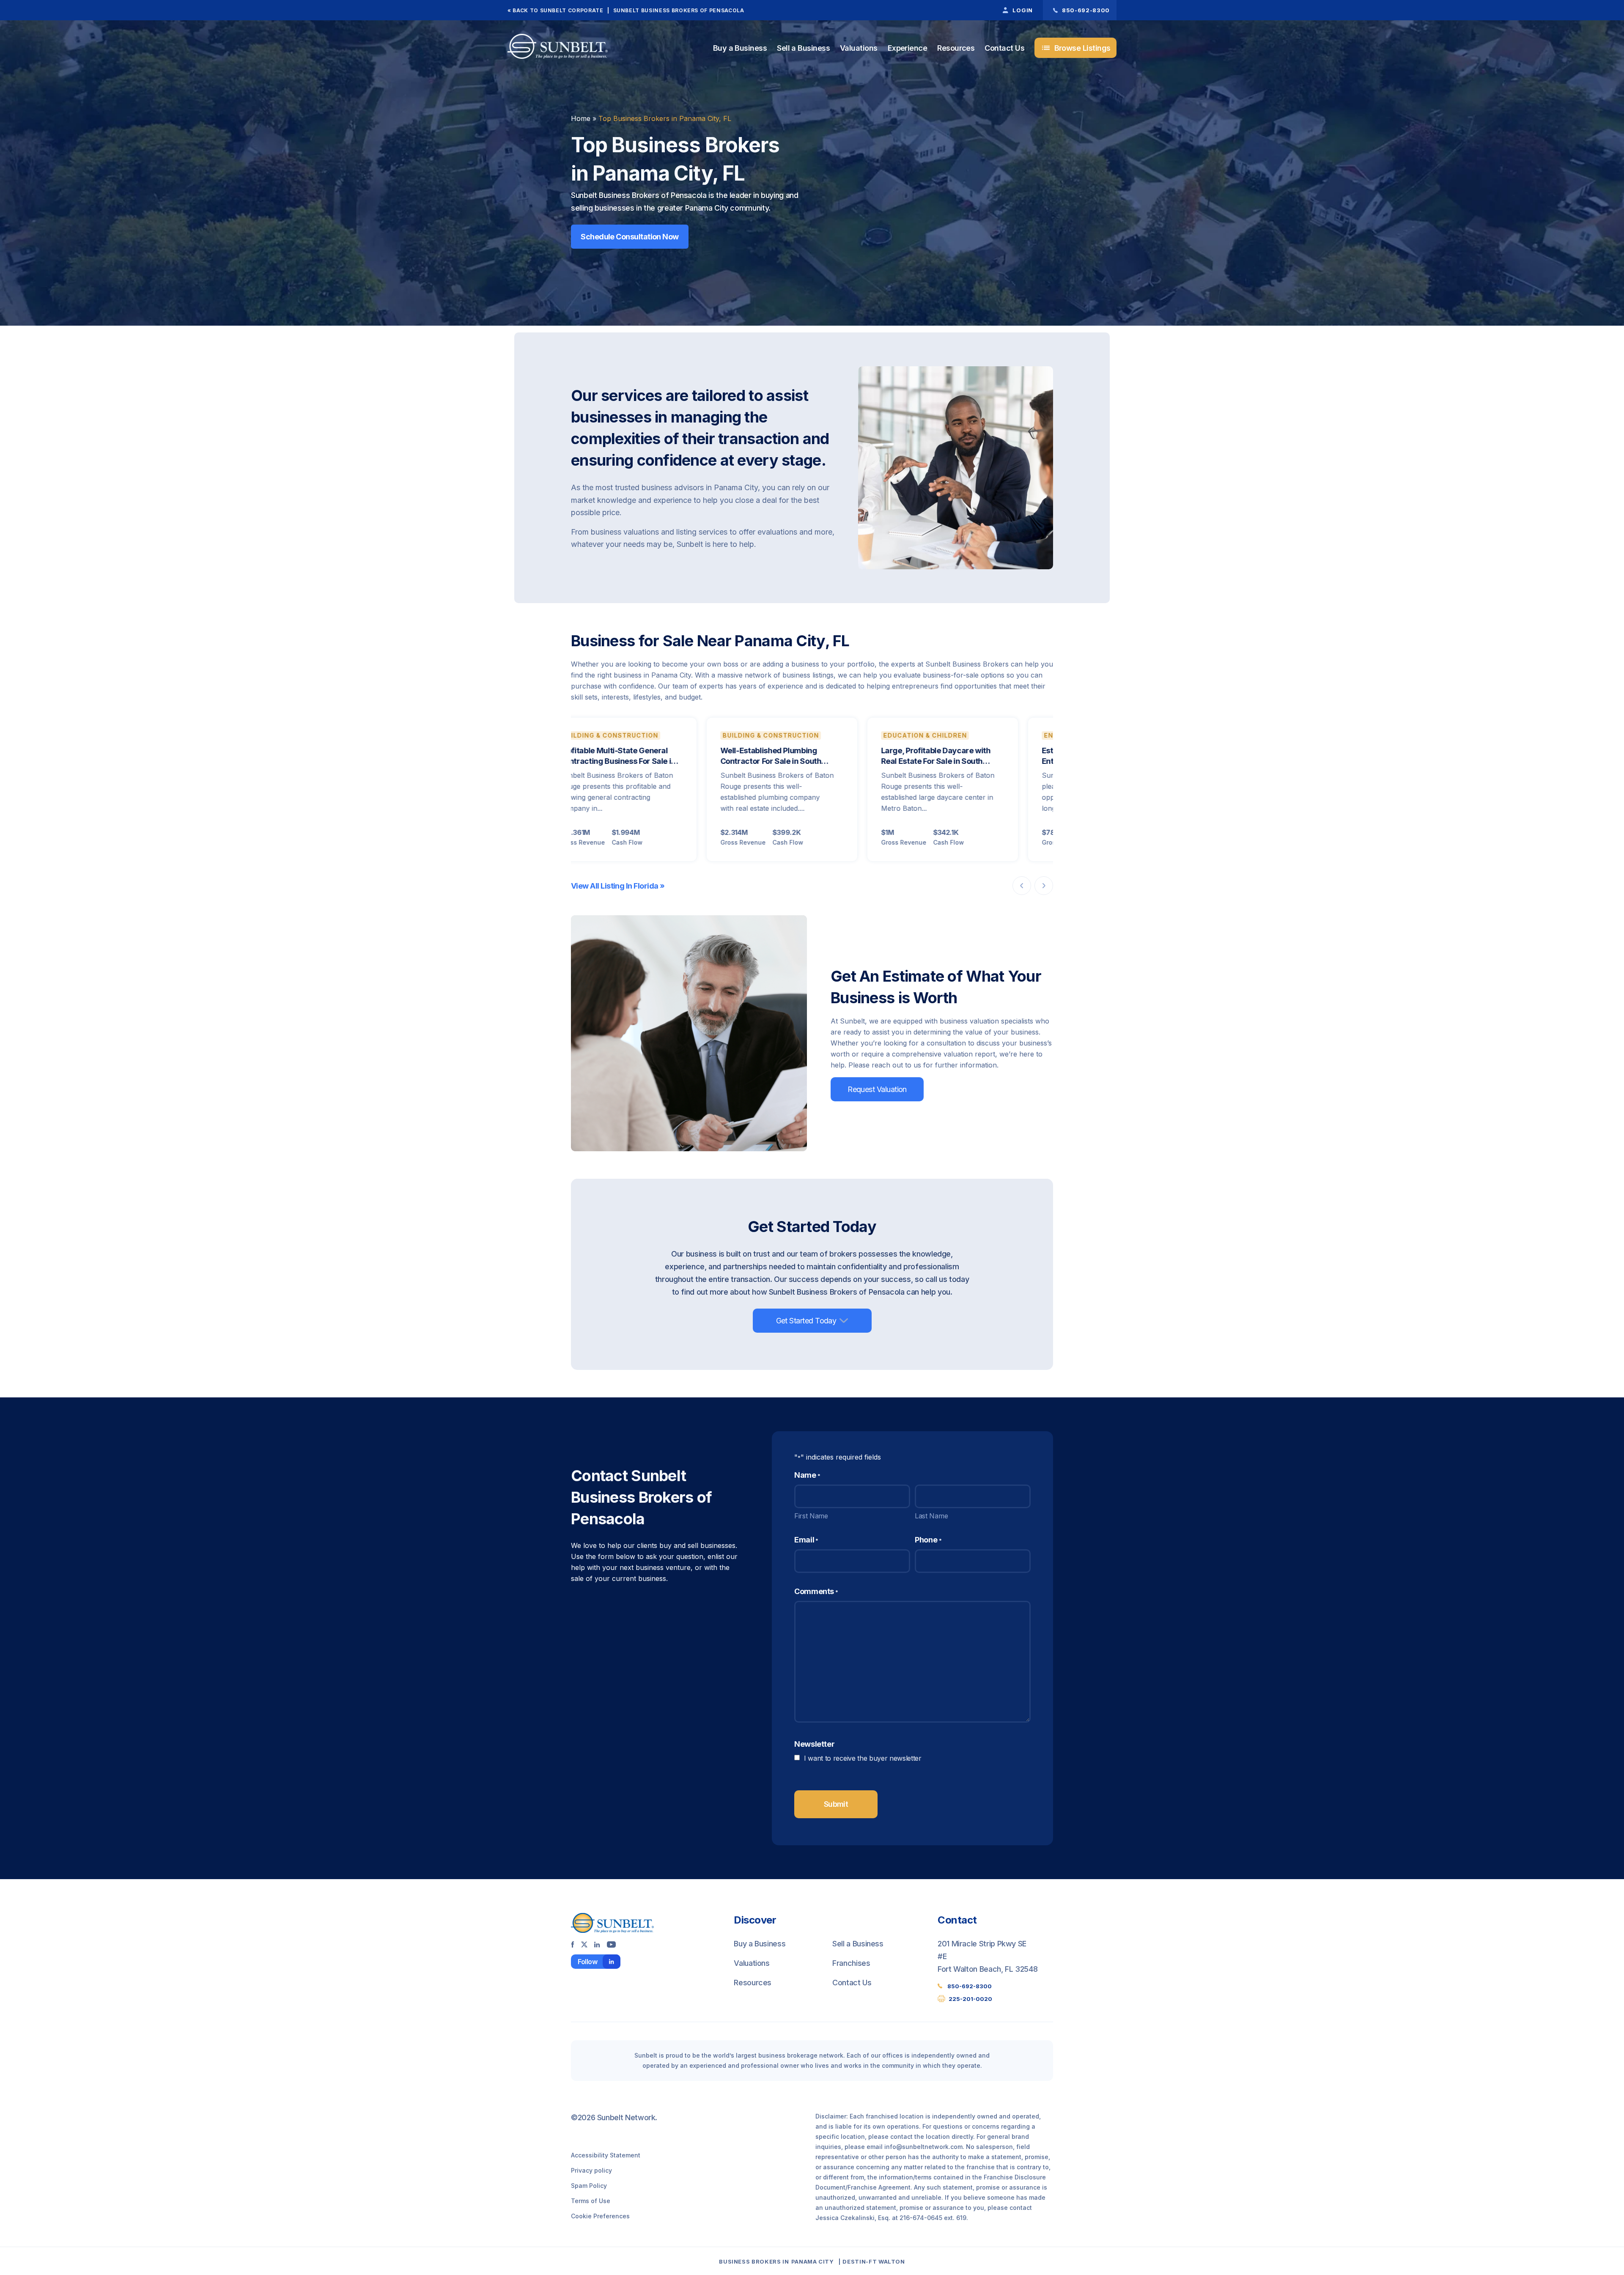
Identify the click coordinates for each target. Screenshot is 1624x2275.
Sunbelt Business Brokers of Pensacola (679, 10)
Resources (956, 48)
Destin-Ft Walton (874, 2261)
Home (581, 118)
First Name (811, 1516)
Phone (928, 1540)
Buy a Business (740, 48)
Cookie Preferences (600, 2216)
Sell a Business (803, 48)
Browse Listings (1076, 48)
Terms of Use (591, 2201)
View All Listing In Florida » (618, 886)
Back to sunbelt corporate (558, 10)
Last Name (931, 1516)
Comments (816, 1591)
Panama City (813, 2261)
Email (806, 1540)
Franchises (851, 1963)
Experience (908, 48)
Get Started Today (806, 1321)
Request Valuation (877, 1089)
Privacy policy (591, 2170)
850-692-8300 (970, 1986)
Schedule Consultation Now (630, 237)
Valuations (859, 48)
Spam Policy (589, 2186)
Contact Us (1004, 48)
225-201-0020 (970, 1999)
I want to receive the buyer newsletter (863, 1758)
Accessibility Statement (606, 2155)
